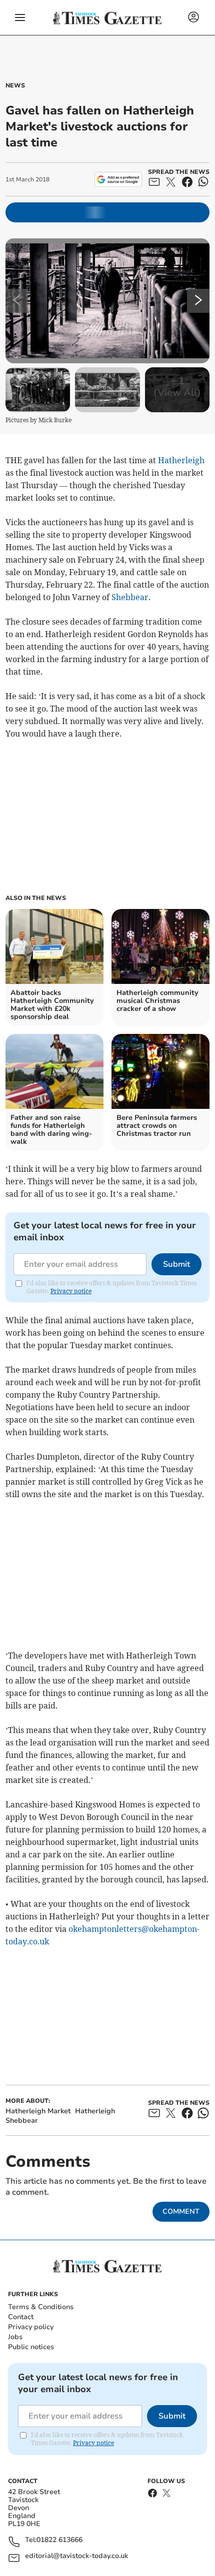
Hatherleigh (181, 460)
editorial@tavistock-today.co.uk (76, 2556)
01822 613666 (59, 2540)
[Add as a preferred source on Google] (118, 179)
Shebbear (130, 597)
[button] (20, 17)
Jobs (15, 2337)
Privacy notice (71, 1291)
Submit (176, 1264)
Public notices (31, 2347)
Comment (181, 2211)
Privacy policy (31, 2327)
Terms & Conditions (41, 2307)
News (15, 85)
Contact (21, 2317)
